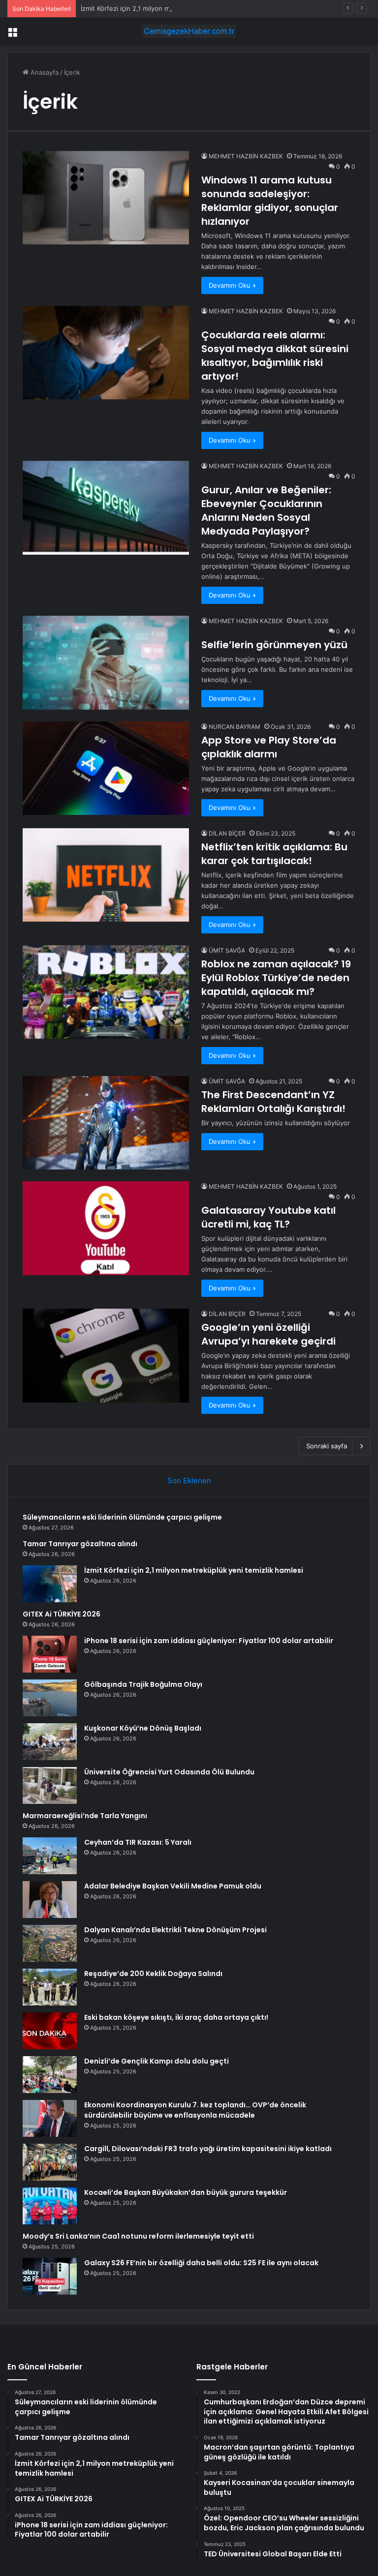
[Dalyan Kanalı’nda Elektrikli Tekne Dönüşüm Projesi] (50, 1943)
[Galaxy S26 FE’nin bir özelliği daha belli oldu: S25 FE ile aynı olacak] (50, 2276)
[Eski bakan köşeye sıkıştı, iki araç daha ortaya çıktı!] (50, 2031)
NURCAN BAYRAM (235, 727)
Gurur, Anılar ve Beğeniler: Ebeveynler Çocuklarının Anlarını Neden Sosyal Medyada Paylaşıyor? (266, 510)
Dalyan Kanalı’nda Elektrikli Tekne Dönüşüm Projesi (175, 1930)
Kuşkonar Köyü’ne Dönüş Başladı (143, 1728)
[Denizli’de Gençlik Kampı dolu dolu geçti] (50, 2075)
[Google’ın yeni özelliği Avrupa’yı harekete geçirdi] (106, 1356)
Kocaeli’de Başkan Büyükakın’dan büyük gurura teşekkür (186, 2192)
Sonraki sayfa (327, 1446)
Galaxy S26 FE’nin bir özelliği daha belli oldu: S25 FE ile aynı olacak (201, 2263)
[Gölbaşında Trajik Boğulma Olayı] (50, 1698)
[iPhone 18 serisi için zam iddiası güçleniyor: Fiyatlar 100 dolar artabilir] (50, 1654)
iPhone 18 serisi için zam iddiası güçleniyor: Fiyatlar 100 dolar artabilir (209, 1641)
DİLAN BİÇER (227, 833)
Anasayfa (44, 72)
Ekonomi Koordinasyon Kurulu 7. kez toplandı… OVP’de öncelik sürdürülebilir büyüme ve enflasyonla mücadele (195, 2110)
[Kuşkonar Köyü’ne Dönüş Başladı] (50, 1742)
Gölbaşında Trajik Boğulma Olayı (143, 1684)
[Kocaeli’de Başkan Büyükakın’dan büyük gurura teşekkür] (50, 2206)
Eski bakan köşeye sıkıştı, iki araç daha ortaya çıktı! (176, 2017)
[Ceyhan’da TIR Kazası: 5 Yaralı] (50, 1856)
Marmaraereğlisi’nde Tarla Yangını (85, 1816)
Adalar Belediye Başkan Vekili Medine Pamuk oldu (173, 1886)
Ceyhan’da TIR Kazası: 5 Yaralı (138, 1842)
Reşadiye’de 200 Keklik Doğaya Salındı (153, 1974)
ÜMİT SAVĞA (227, 950)
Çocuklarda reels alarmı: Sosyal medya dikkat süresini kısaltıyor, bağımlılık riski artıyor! (275, 356)
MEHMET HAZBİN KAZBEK (246, 156)
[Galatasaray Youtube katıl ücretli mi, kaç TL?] (106, 1228)
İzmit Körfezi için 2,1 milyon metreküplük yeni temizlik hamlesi (174, 8)
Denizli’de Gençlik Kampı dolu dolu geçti (157, 2061)
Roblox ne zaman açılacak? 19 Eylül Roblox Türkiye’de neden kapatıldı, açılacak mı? (276, 978)
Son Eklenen (189, 1481)
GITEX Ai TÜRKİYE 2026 (62, 1614)
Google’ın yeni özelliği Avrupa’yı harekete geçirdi (268, 1334)
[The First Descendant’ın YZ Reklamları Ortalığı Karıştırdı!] (106, 1123)
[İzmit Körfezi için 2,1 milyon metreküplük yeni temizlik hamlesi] (50, 1584)
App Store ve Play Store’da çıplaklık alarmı (269, 747)
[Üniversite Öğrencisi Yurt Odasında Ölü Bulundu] (50, 1785)
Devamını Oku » (232, 285)
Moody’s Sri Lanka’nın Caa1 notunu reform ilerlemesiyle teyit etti (138, 2236)
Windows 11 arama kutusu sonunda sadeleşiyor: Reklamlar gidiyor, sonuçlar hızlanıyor (270, 201)
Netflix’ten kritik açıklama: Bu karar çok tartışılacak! (274, 854)
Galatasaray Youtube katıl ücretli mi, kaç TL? (268, 1217)
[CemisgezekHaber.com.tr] (189, 31)
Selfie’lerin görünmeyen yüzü (274, 645)
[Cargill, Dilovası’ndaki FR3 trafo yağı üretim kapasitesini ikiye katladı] (50, 2162)
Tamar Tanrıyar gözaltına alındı (80, 1544)
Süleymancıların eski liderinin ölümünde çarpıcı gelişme (122, 1517)
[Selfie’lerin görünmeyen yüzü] (106, 663)
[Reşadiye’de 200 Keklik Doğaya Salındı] (50, 1987)
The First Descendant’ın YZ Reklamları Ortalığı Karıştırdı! (273, 1102)
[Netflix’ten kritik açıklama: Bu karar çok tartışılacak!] (106, 875)
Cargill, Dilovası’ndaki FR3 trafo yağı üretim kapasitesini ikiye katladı (208, 2149)
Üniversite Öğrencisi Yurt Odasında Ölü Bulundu (169, 1772)
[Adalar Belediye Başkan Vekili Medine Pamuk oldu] (50, 1900)
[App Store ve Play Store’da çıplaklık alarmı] (106, 768)
